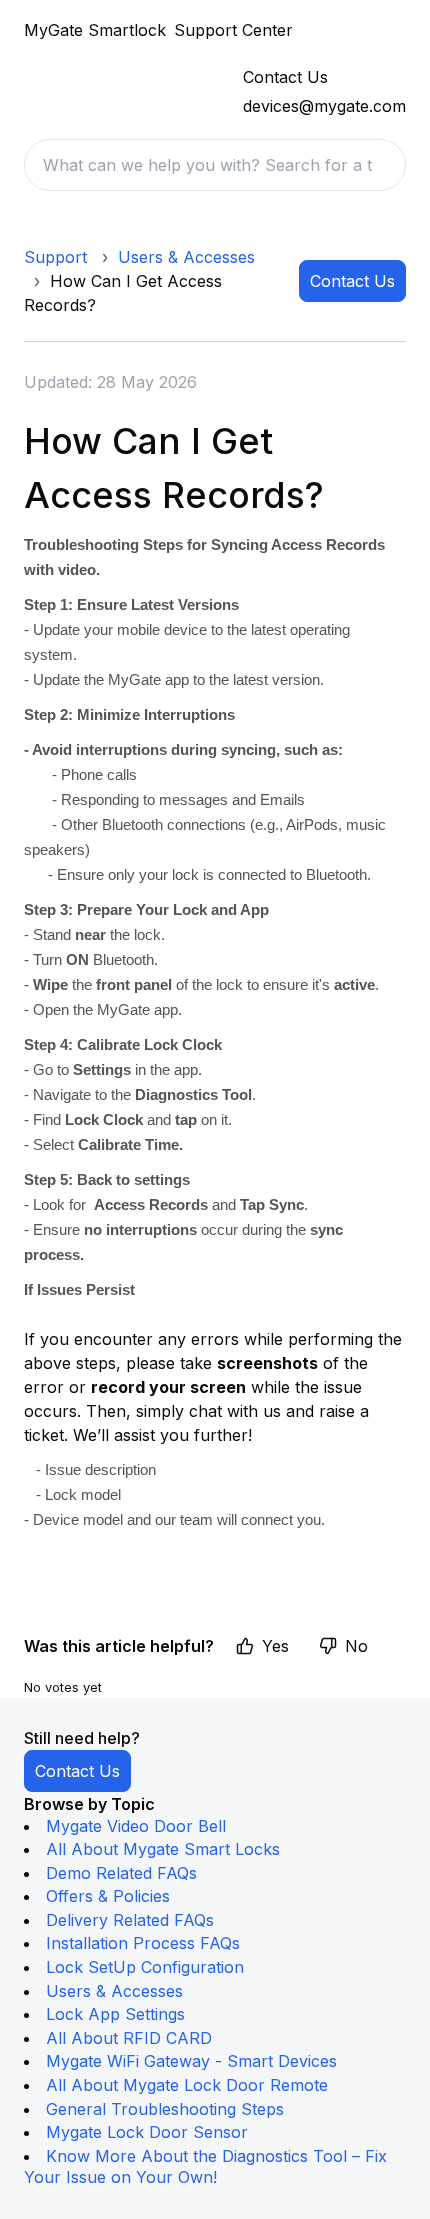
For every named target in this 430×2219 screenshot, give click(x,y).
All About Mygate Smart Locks (163, 1849)
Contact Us (352, 281)
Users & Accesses (186, 257)
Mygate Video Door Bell (136, 1826)
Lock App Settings (115, 2014)
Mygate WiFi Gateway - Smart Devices (191, 2061)
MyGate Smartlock (95, 30)
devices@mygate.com (324, 106)
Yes (275, 1646)
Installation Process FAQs (143, 1943)
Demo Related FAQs (121, 1873)
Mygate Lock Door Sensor (147, 2132)
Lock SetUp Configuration (145, 1967)
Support (55, 257)
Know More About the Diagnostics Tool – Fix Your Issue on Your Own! (205, 2167)
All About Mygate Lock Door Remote (187, 2085)
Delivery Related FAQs (130, 1920)
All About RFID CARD (129, 2038)
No (356, 1646)
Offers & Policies (108, 1896)
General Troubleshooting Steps (165, 2109)
